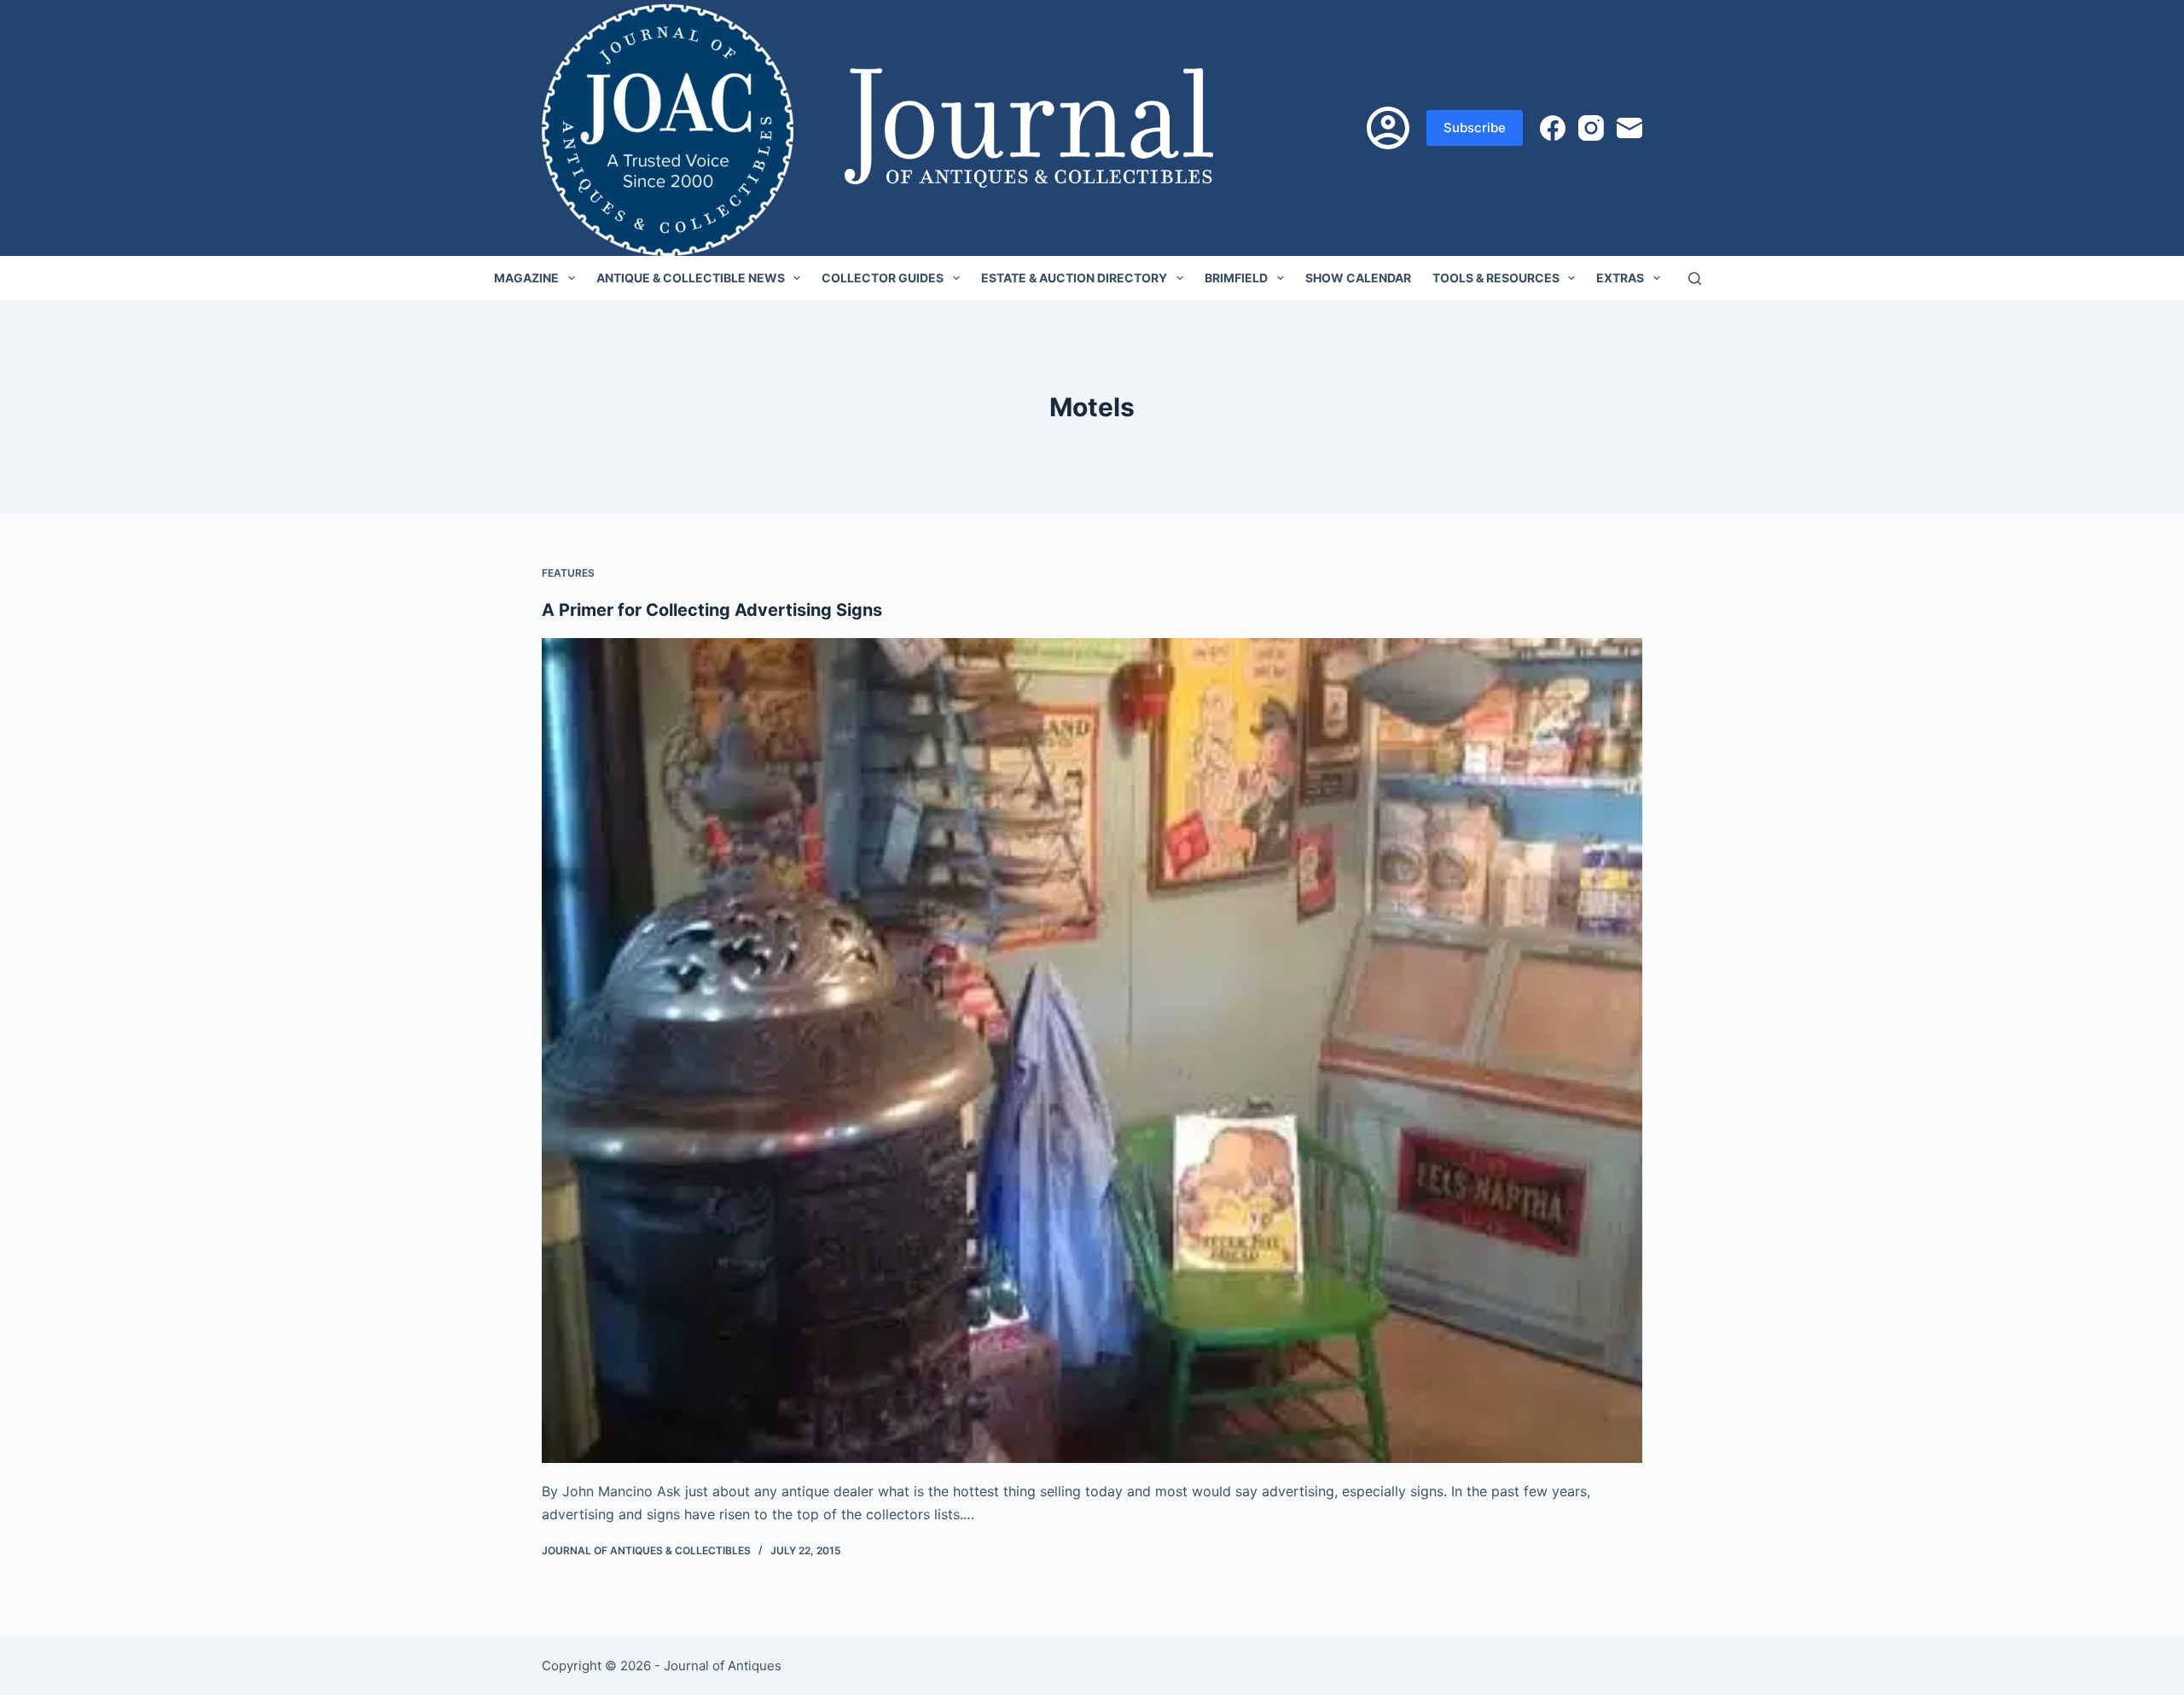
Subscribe (1475, 128)
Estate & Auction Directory (1074, 278)
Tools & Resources (1496, 278)
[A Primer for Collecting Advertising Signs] (1092, 1051)
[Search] (1695, 279)
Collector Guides (883, 278)
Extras (1620, 278)
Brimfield (1236, 278)
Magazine (526, 278)
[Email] (1629, 128)
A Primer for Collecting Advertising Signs (712, 610)
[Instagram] (1591, 128)
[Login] (1388, 128)
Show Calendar (1358, 278)
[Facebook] (1553, 128)
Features (568, 573)
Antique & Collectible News (691, 278)
